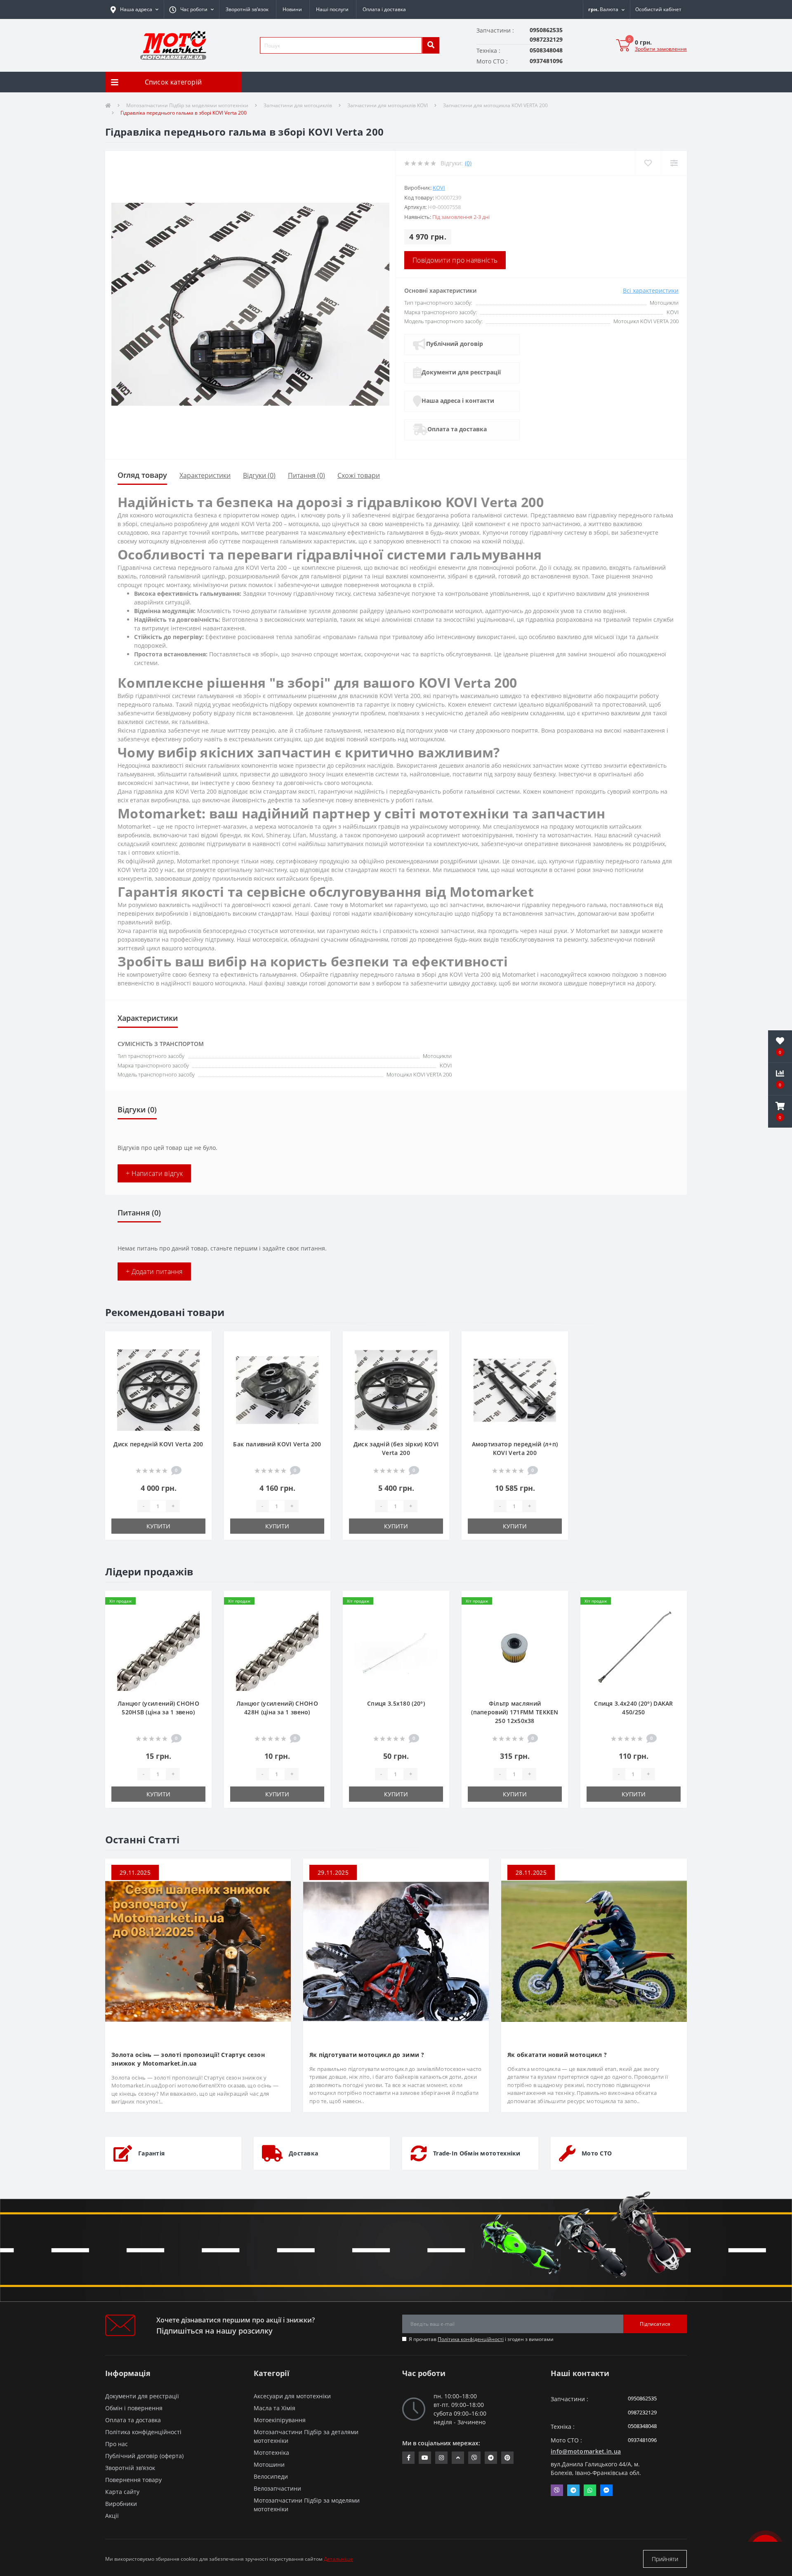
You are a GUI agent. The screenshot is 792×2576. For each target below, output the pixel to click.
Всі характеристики (651, 290)
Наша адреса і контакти (458, 401)
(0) (468, 163)
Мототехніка (271, 2453)
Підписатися (655, 2324)
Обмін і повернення (134, 2408)
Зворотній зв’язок (247, 9)
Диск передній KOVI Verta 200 (158, 1444)
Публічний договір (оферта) (144, 2456)
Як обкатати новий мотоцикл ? (557, 2055)
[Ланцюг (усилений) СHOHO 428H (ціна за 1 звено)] (277, 1649)
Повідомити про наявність (455, 260)
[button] (191, 9)
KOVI (439, 188)
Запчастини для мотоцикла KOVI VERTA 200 (495, 105)
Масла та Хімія (275, 2408)
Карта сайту (122, 2492)
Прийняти (665, 2559)
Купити (158, 1526)
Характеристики (205, 475)
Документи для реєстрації (461, 372)
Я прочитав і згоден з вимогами (481, 2339)
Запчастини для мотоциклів (298, 105)
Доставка (303, 2153)
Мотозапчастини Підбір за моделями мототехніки (187, 105)
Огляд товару (142, 475)
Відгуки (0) (259, 475)
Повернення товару (133, 2480)
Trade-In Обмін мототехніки (477, 2153)
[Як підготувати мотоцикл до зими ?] (396, 1950)
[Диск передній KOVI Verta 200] (158, 1389)
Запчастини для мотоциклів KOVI (388, 105)
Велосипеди (271, 2476)
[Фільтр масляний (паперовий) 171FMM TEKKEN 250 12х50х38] (515, 1649)
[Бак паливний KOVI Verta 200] (277, 1389)
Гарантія (151, 2153)
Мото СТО (597, 2153)
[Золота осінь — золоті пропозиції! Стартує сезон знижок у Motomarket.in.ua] (198, 1950)
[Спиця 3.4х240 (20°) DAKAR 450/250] (634, 1649)
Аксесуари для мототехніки (292, 2396)
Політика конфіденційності (471, 2339)
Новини (292, 9)
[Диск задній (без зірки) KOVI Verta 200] (396, 1389)
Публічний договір (455, 344)
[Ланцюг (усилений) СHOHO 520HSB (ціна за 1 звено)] (158, 1649)
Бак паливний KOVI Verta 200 (277, 1444)
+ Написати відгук (154, 1173)
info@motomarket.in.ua (586, 2451)
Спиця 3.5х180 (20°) (396, 1703)
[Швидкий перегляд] (199, 1369)
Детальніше (338, 2559)
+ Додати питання (154, 1272)
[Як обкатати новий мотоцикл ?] (594, 1950)
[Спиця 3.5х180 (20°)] (396, 1649)
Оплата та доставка (457, 429)
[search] (431, 45)
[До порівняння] (199, 1356)
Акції (112, 2516)
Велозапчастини (277, 2488)
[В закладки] (199, 1342)
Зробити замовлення (661, 49)
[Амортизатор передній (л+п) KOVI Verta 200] (515, 1389)
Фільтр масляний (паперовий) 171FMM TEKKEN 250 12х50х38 (515, 1712)
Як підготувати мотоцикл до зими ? (367, 2055)
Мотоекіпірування (280, 2420)
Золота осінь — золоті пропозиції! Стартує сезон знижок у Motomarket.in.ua (188, 2059)
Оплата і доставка (384, 9)
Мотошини (269, 2464)
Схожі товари (359, 475)
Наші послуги (332, 9)
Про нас (117, 2444)
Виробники (121, 2504)
